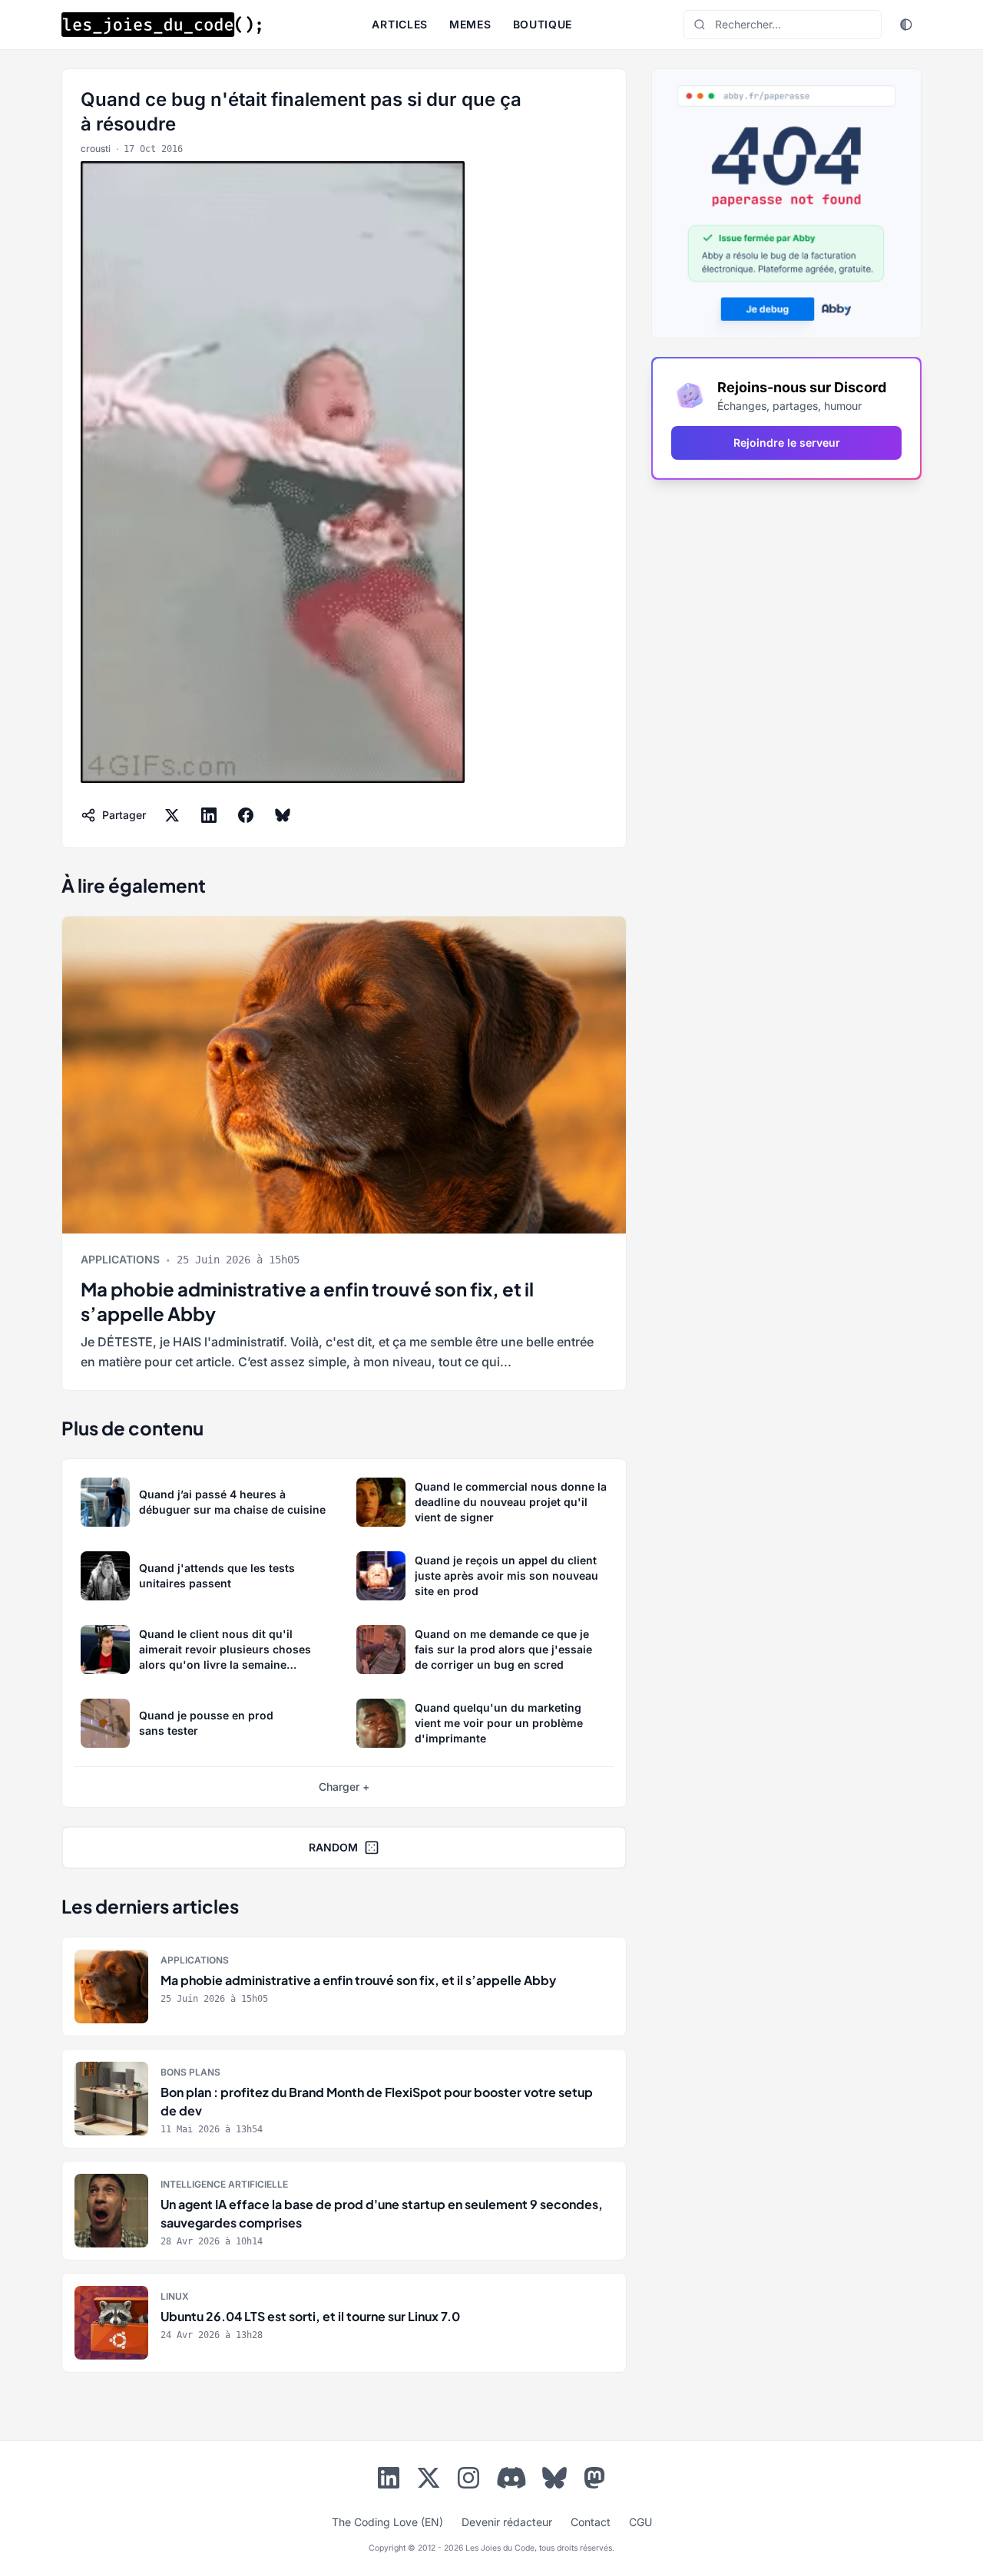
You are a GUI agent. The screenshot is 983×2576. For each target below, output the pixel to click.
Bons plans (190, 2072)
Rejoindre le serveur (787, 443)
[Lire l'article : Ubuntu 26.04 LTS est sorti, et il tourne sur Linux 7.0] (344, 2323)
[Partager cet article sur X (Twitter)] (172, 815)
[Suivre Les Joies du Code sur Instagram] (468, 2481)
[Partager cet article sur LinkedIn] (209, 815)
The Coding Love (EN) (387, 2522)
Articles (400, 24)
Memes (470, 24)
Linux (175, 2296)
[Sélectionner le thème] (906, 25)
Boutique (543, 24)
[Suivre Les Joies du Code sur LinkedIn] (389, 2481)
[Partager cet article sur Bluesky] (283, 815)
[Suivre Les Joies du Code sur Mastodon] (594, 2481)
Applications (120, 1259)
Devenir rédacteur (507, 2522)
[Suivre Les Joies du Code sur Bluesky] (554, 2481)
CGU (640, 2522)
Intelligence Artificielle (224, 2184)
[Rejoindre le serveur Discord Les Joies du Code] (511, 2478)
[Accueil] (161, 25)
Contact (591, 2522)
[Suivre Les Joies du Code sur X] (429, 2481)
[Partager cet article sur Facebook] (246, 815)
